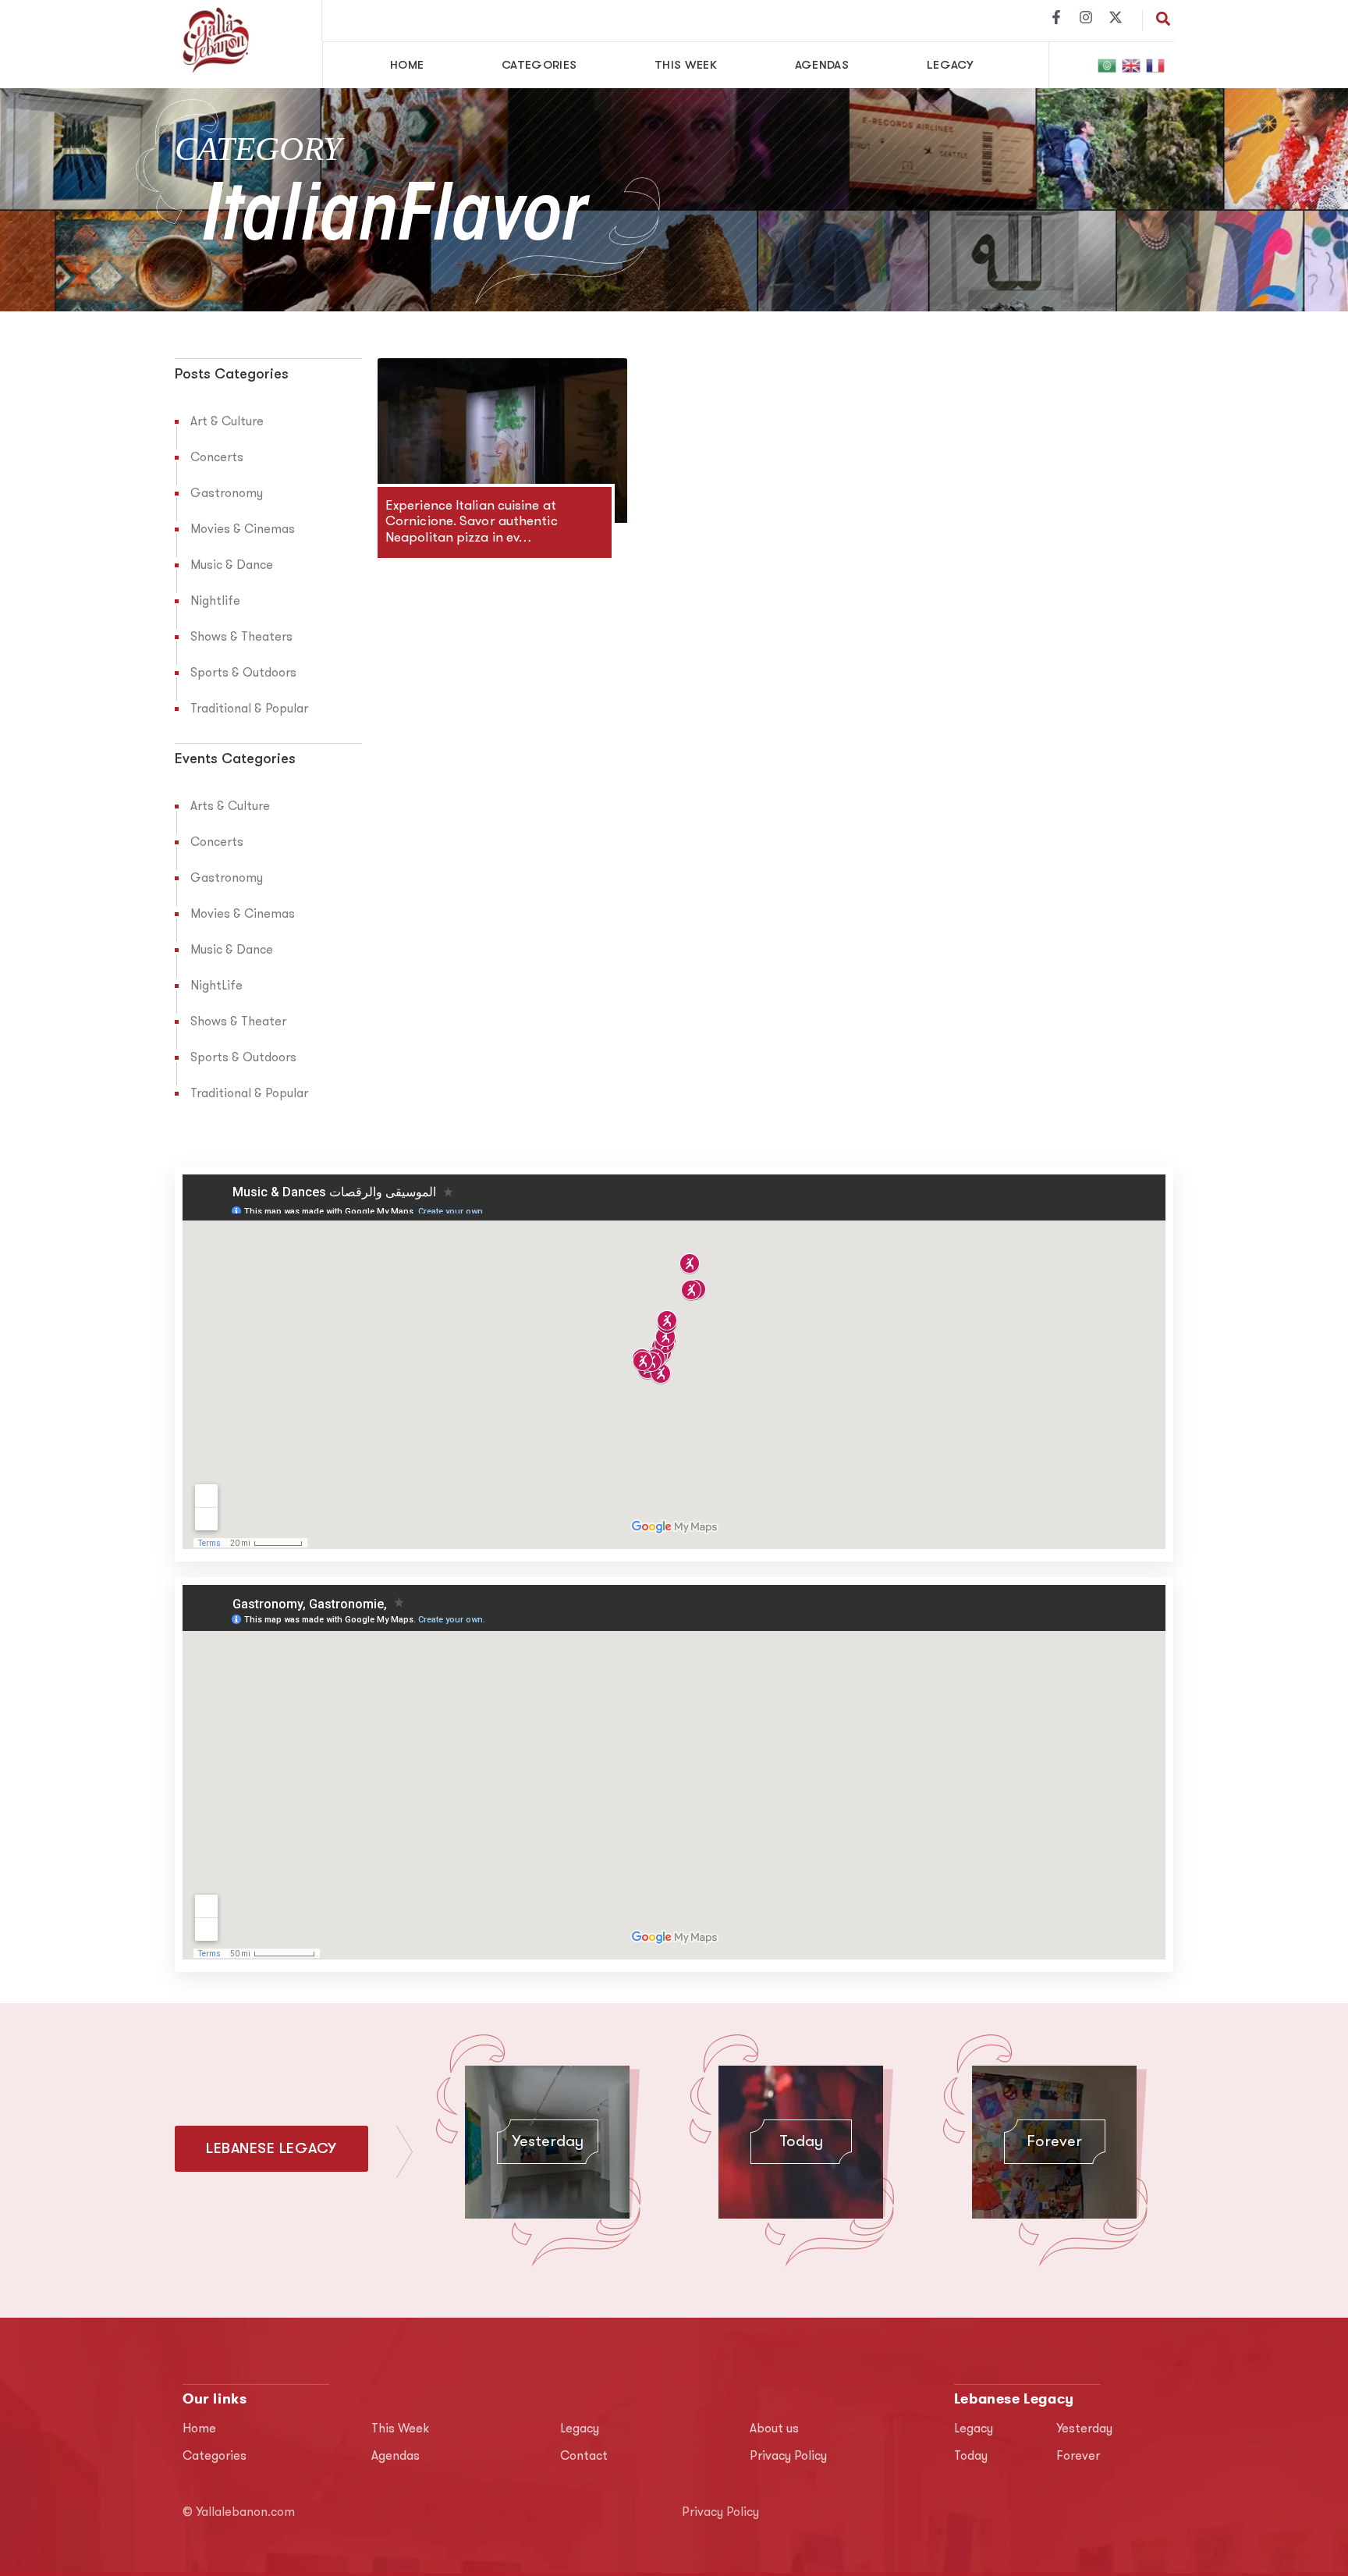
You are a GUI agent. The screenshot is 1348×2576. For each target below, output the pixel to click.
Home (407, 65)
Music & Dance (232, 566)
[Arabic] (1108, 65)
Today (801, 2142)
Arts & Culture (230, 807)
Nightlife (215, 602)
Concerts (217, 458)
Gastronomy (227, 494)
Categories (539, 65)
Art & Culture (227, 422)
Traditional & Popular (249, 709)
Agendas (822, 65)
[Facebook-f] (1056, 17)
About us (774, 2429)
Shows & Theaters (241, 638)
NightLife (216, 986)
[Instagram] (1086, 17)
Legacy (950, 65)
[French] (1156, 65)
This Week (686, 65)
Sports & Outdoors (243, 673)
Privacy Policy (788, 2457)
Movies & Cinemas (243, 530)
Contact (584, 2457)
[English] (1132, 65)
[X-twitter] (1116, 17)
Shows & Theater (238, 1022)
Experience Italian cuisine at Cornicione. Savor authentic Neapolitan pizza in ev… (472, 522)
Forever (1054, 2142)
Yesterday (548, 2142)
